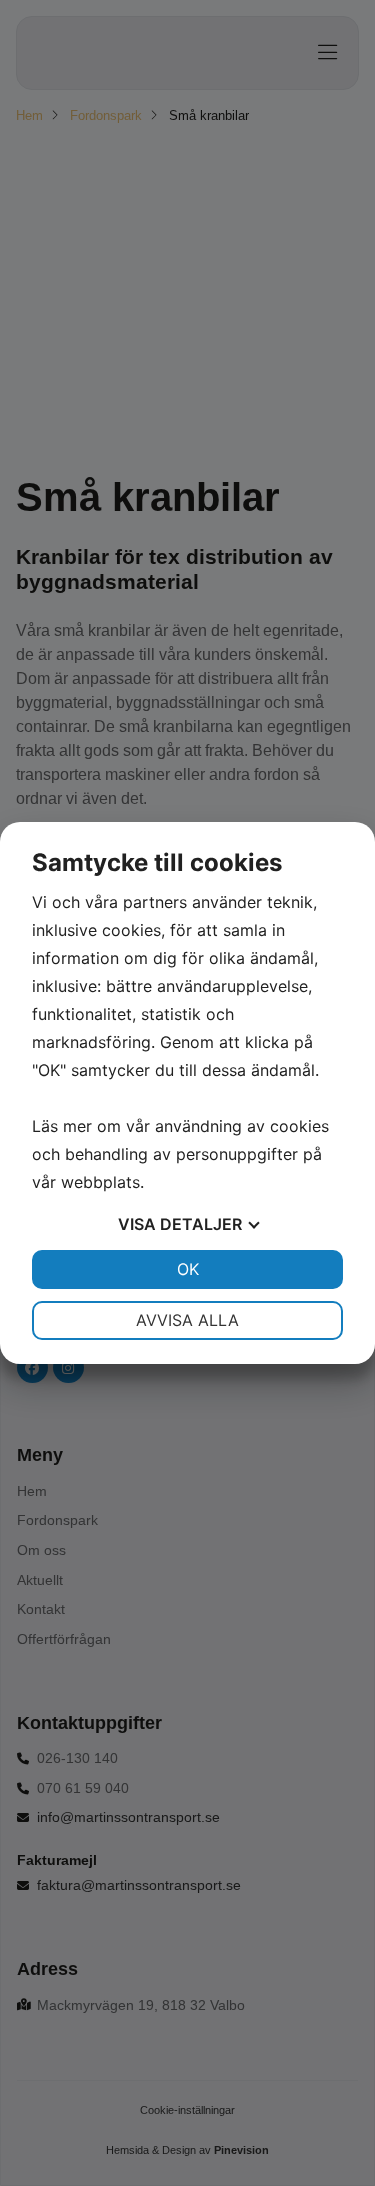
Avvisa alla (187, 1320)
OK (188, 1269)
